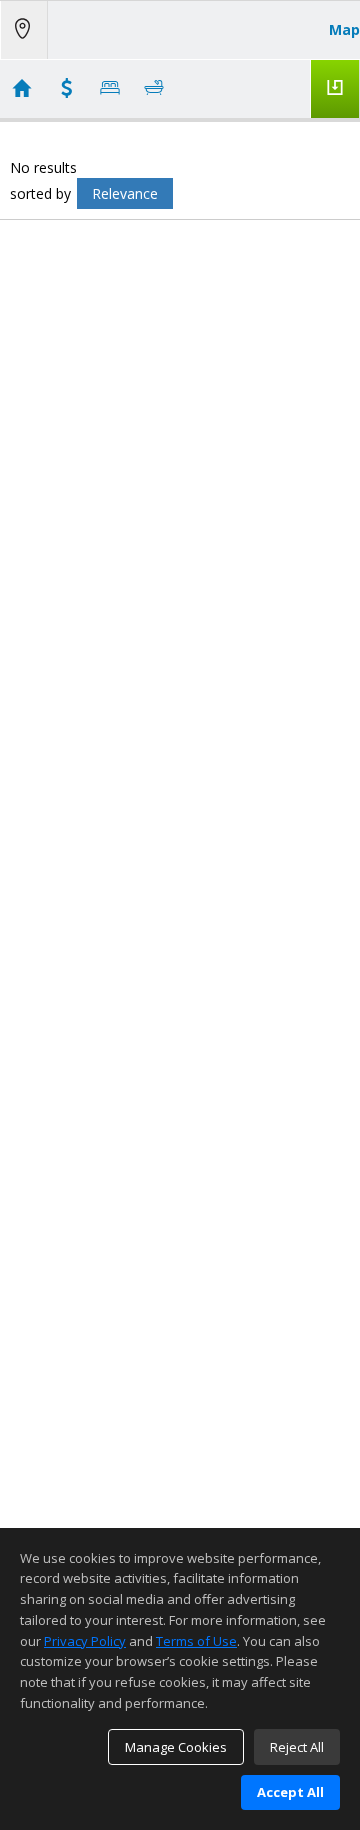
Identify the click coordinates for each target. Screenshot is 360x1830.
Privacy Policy (85, 1641)
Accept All (290, 1792)
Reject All (297, 1747)
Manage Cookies (176, 1747)
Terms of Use (196, 1641)
